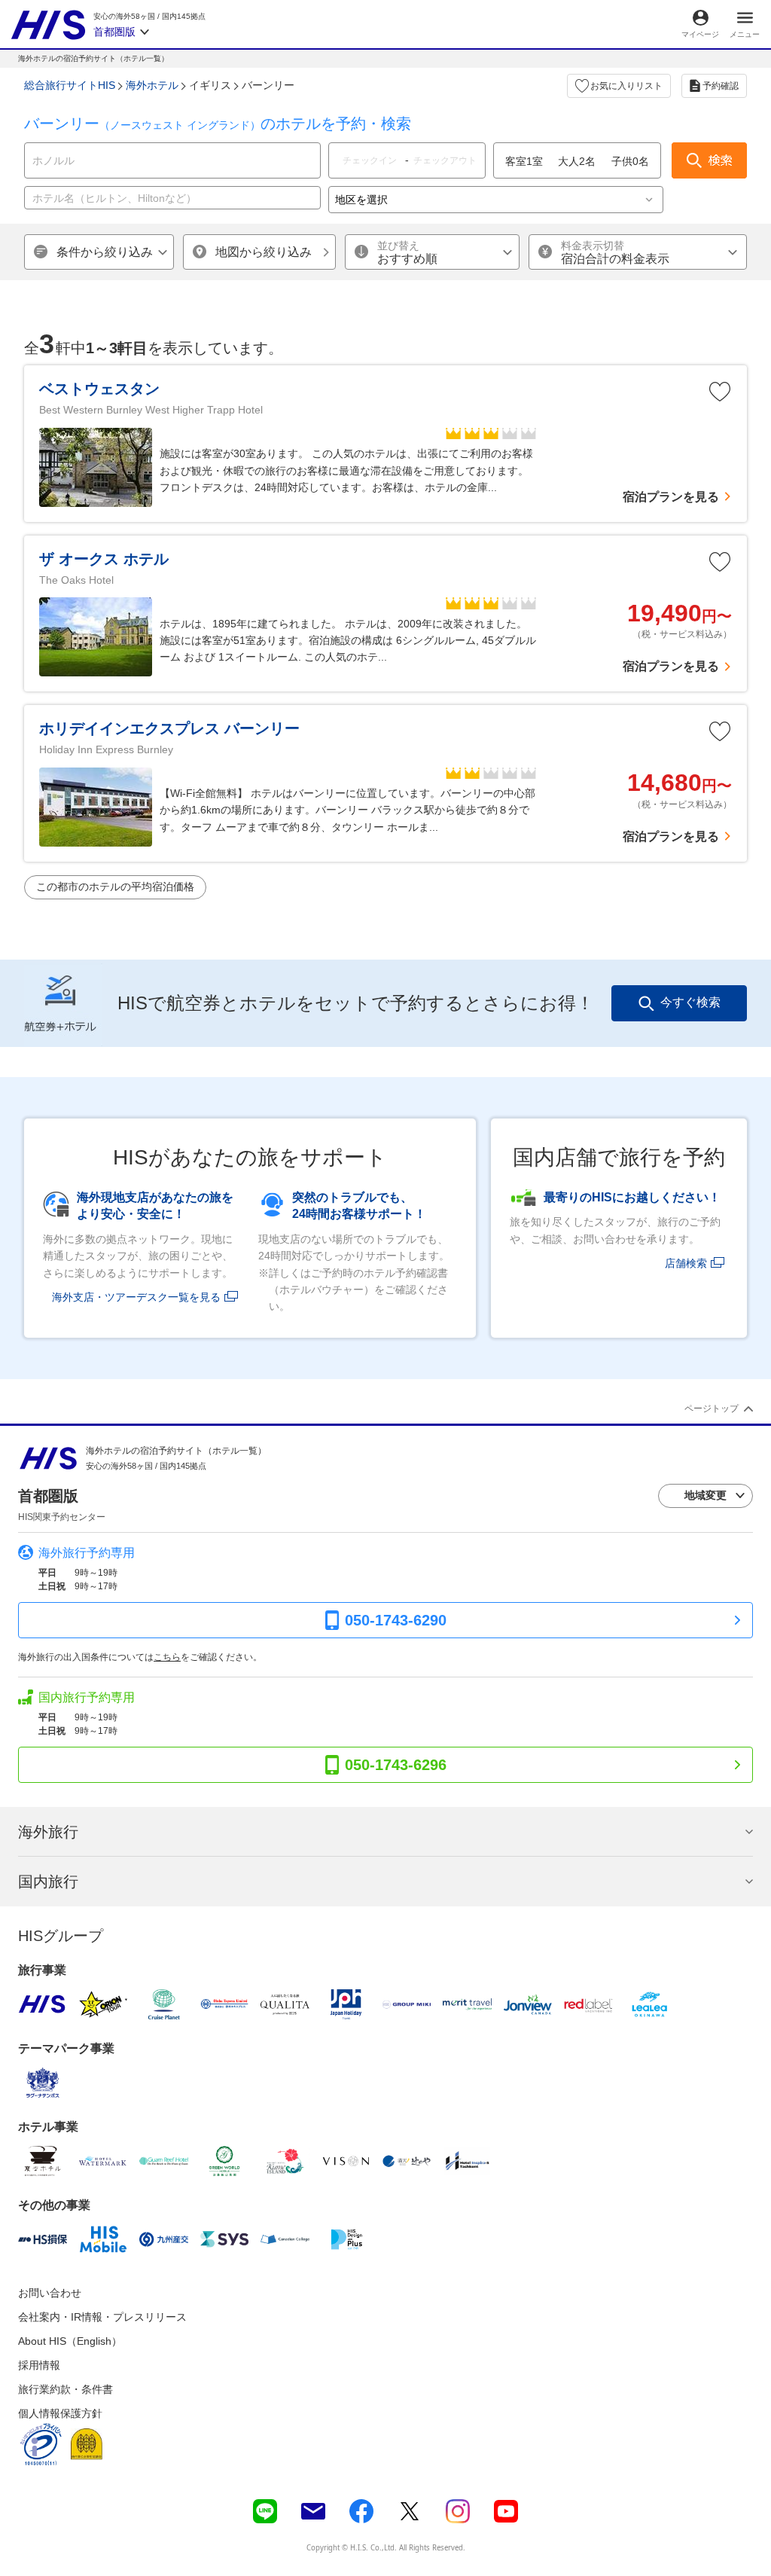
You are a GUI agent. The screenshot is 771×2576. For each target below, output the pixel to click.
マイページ (700, 34)
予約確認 (721, 86)
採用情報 (39, 2365)
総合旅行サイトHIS (70, 85)
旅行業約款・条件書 (66, 2389)
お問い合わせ (50, 2293)
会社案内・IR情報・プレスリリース (102, 2317)
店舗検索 (686, 1263)
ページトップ (712, 1409)
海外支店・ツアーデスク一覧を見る (136, 1297)
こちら (167, 1657)
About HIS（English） (70, 2341)
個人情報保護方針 (60, 2413)
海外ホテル (152, 85)
